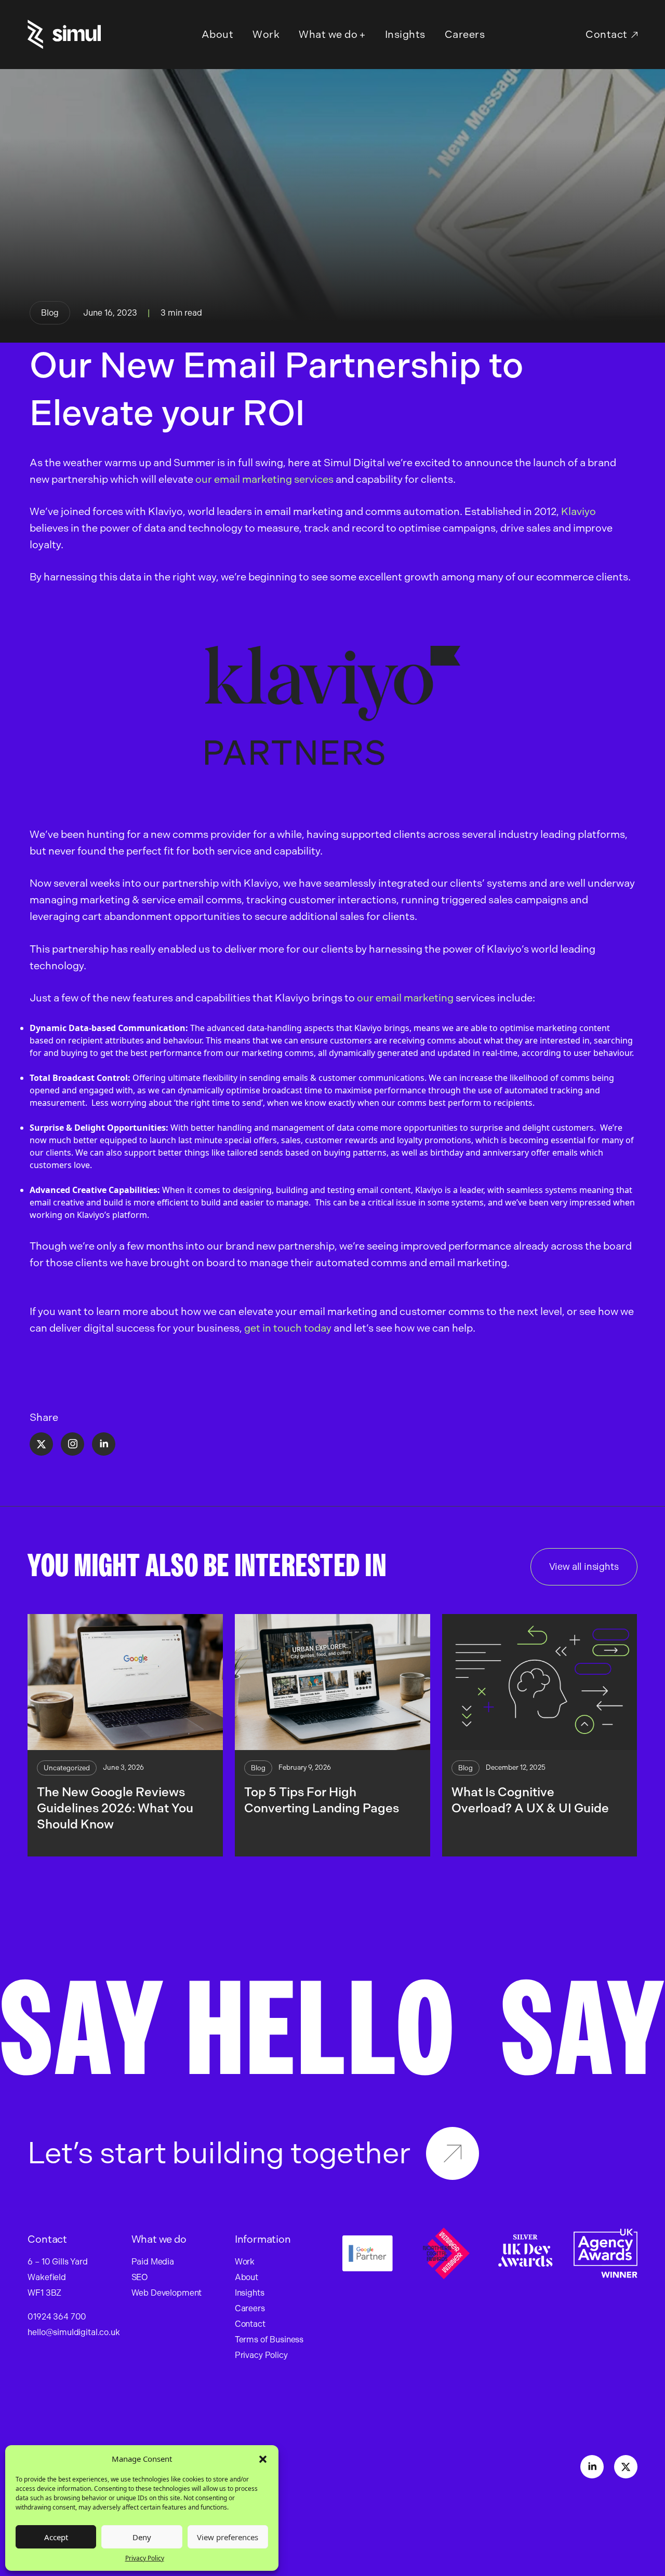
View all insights (584, 1567)
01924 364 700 (57, 2317)
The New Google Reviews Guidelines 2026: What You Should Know (115, 1808)
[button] (263, 2459)
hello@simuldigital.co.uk (74, 2332)
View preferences (228, 2537)
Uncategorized (67, 1768)
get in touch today (288, 1328)
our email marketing (406, 998)
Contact (607, 34)
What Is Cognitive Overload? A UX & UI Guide (530, 1800)
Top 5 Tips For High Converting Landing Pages (323, 1800)
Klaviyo (578, 511)
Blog (50, 313)
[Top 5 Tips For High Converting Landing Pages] (332, 1682)
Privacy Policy (145, 2558)
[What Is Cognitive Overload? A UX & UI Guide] (540, 1682)
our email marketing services (264, 479)
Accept (56, 2537)
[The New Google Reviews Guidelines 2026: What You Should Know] (125, 1682)
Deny (142, 2537)
